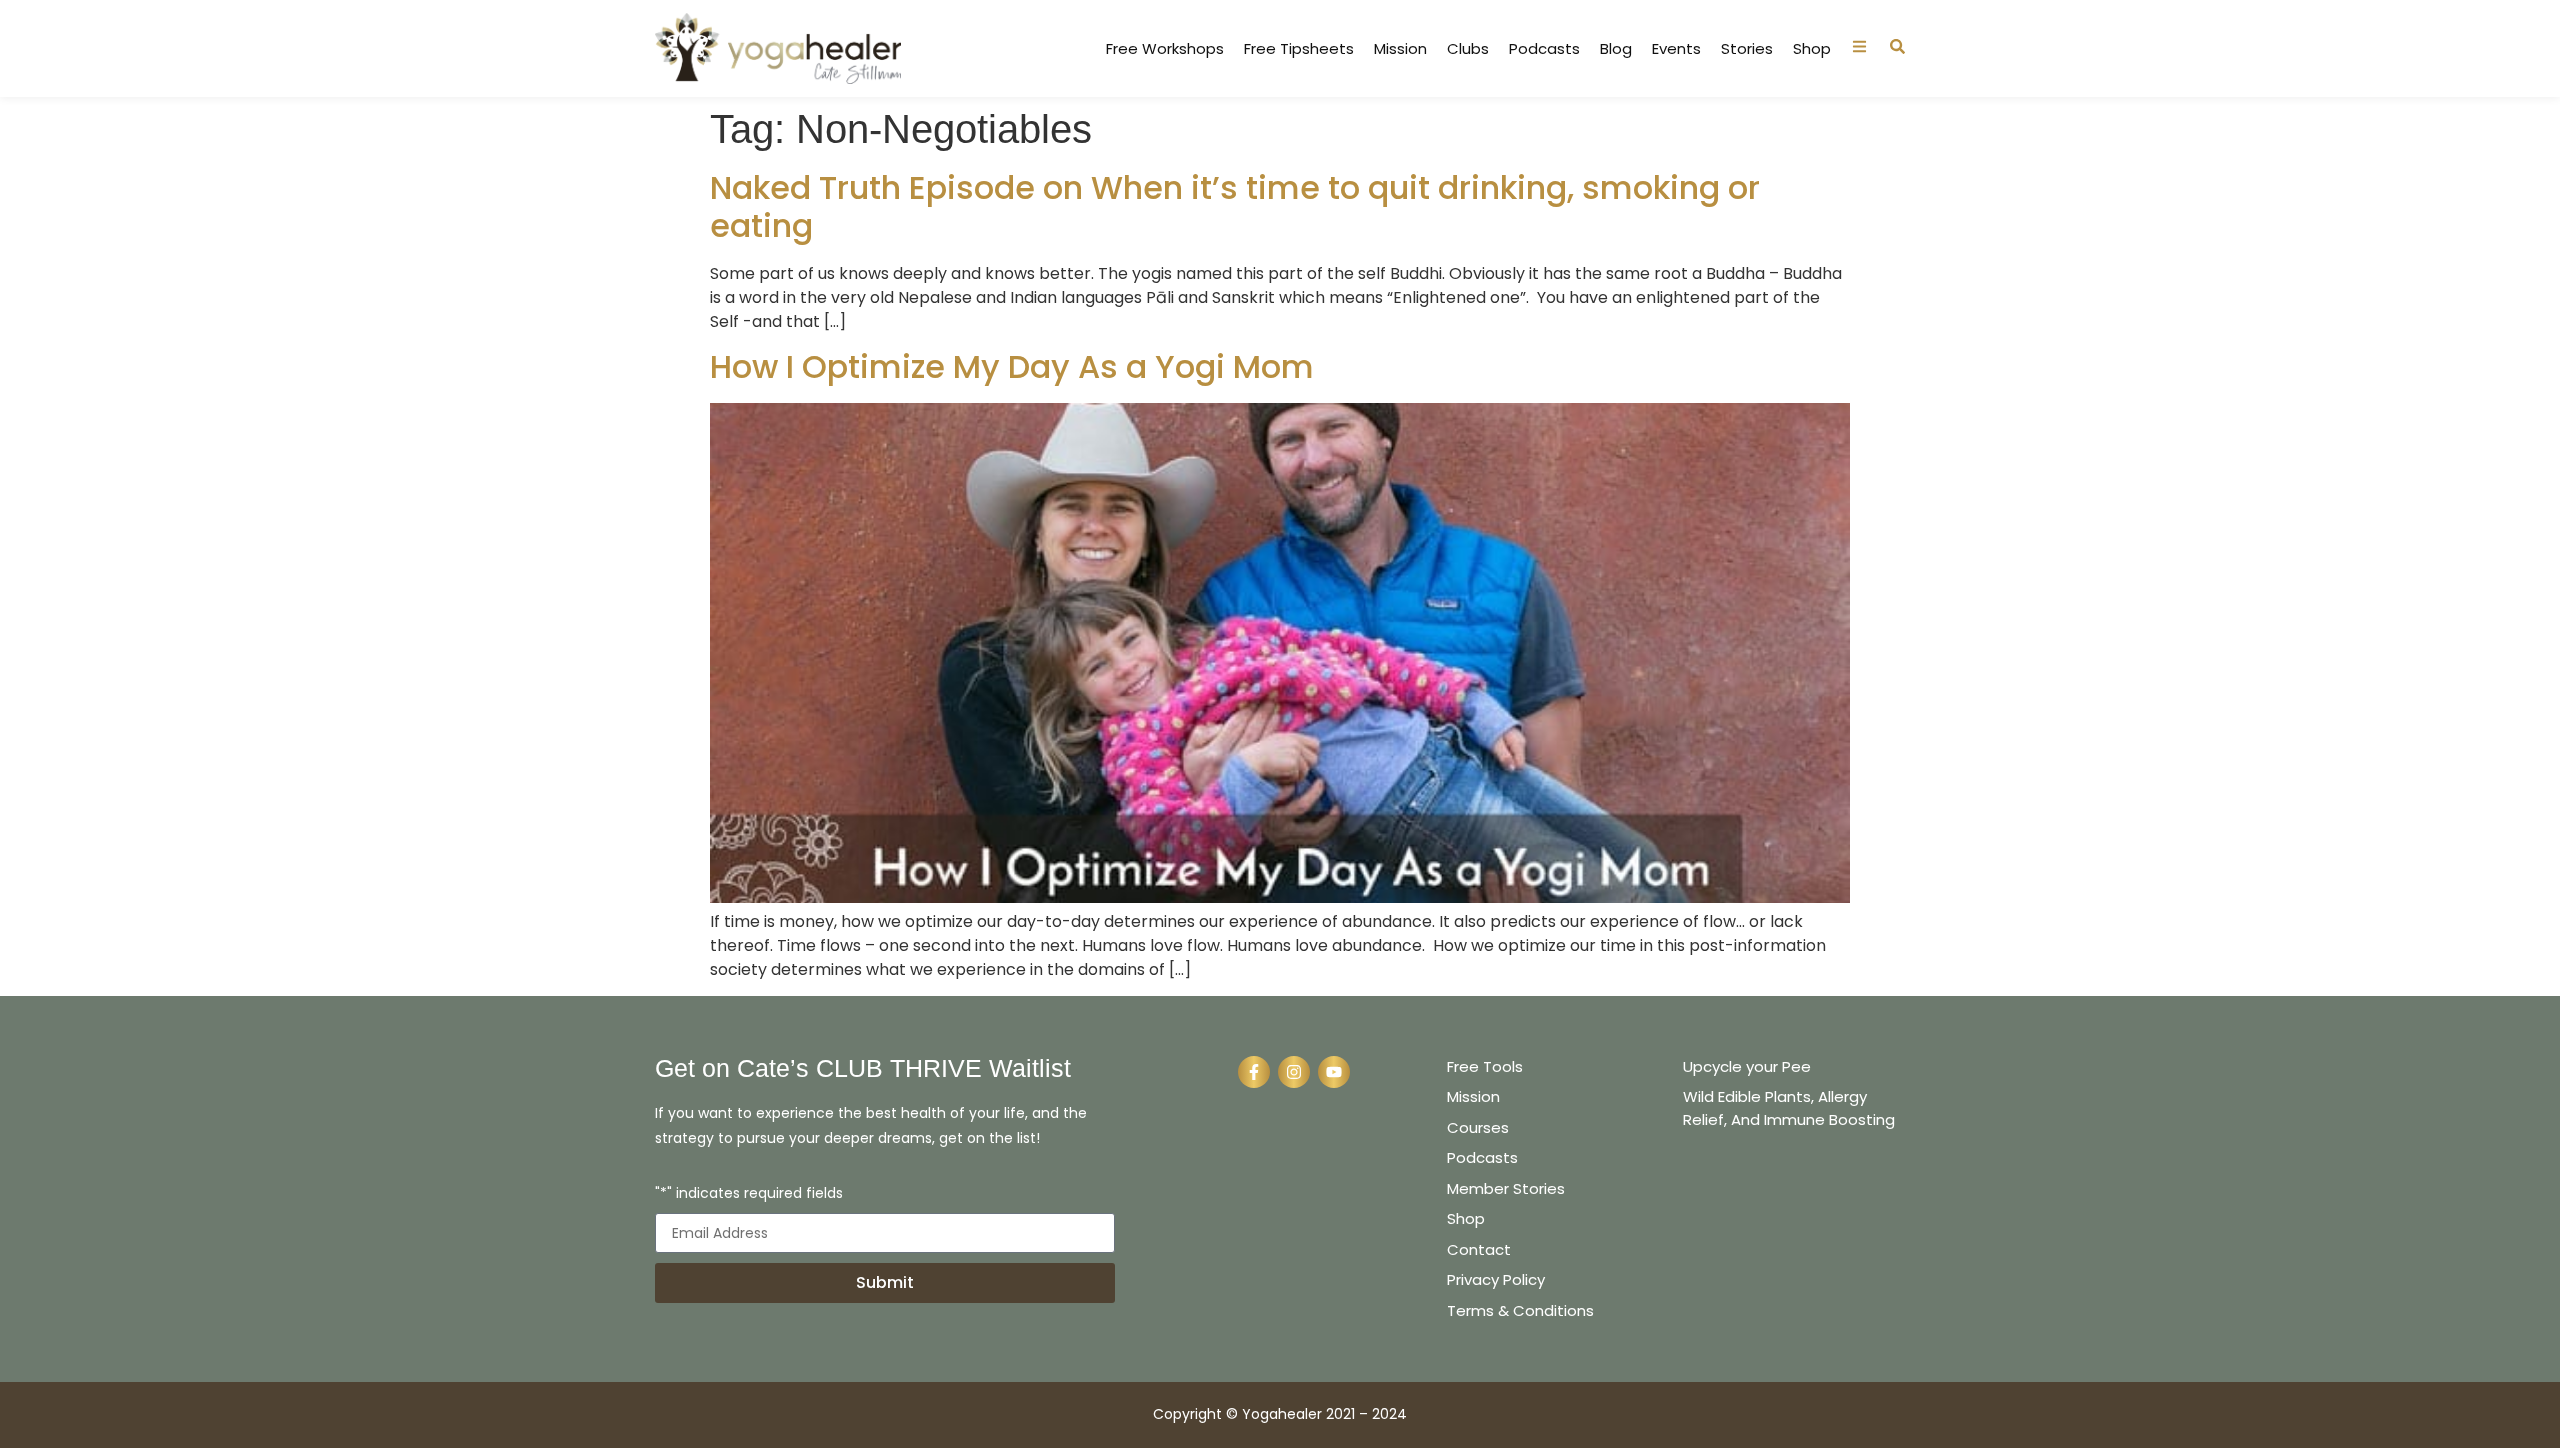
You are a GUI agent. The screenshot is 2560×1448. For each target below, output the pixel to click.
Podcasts (1544, 49)
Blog (1616, 49)
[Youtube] (1334, 1072)
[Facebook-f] (1254, 1072)
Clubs (1468, 49)
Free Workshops (1165, 49)
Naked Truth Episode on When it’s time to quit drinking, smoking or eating (1235, 206)
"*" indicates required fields (749, 1194)
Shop (1812, 49)
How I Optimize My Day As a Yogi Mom (1012, 366)
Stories (1747, 49)
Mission (1400, 49)
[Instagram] (1294, 1072)
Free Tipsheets (1299, 49)
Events (1676, 49)
